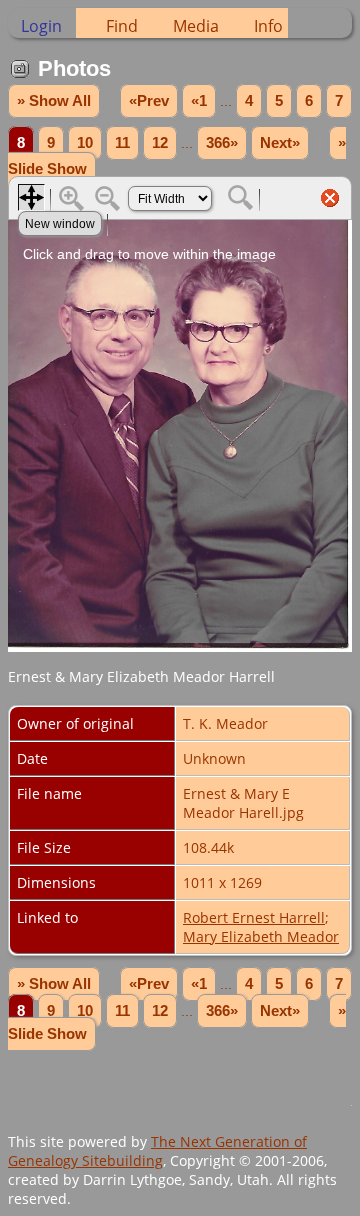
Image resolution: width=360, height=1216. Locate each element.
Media (196, 26)
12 (160, 143)
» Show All (54, 101)
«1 (199, 101)
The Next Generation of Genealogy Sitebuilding (157, 1151)
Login (41, 26)
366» (222, 143)
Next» (280, 143)
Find (122, 26)
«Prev (149, 101)
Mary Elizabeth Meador (261, 936)
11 (122, 143)
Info (268, 26)
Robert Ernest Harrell (254, 917)
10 (85, 143)
